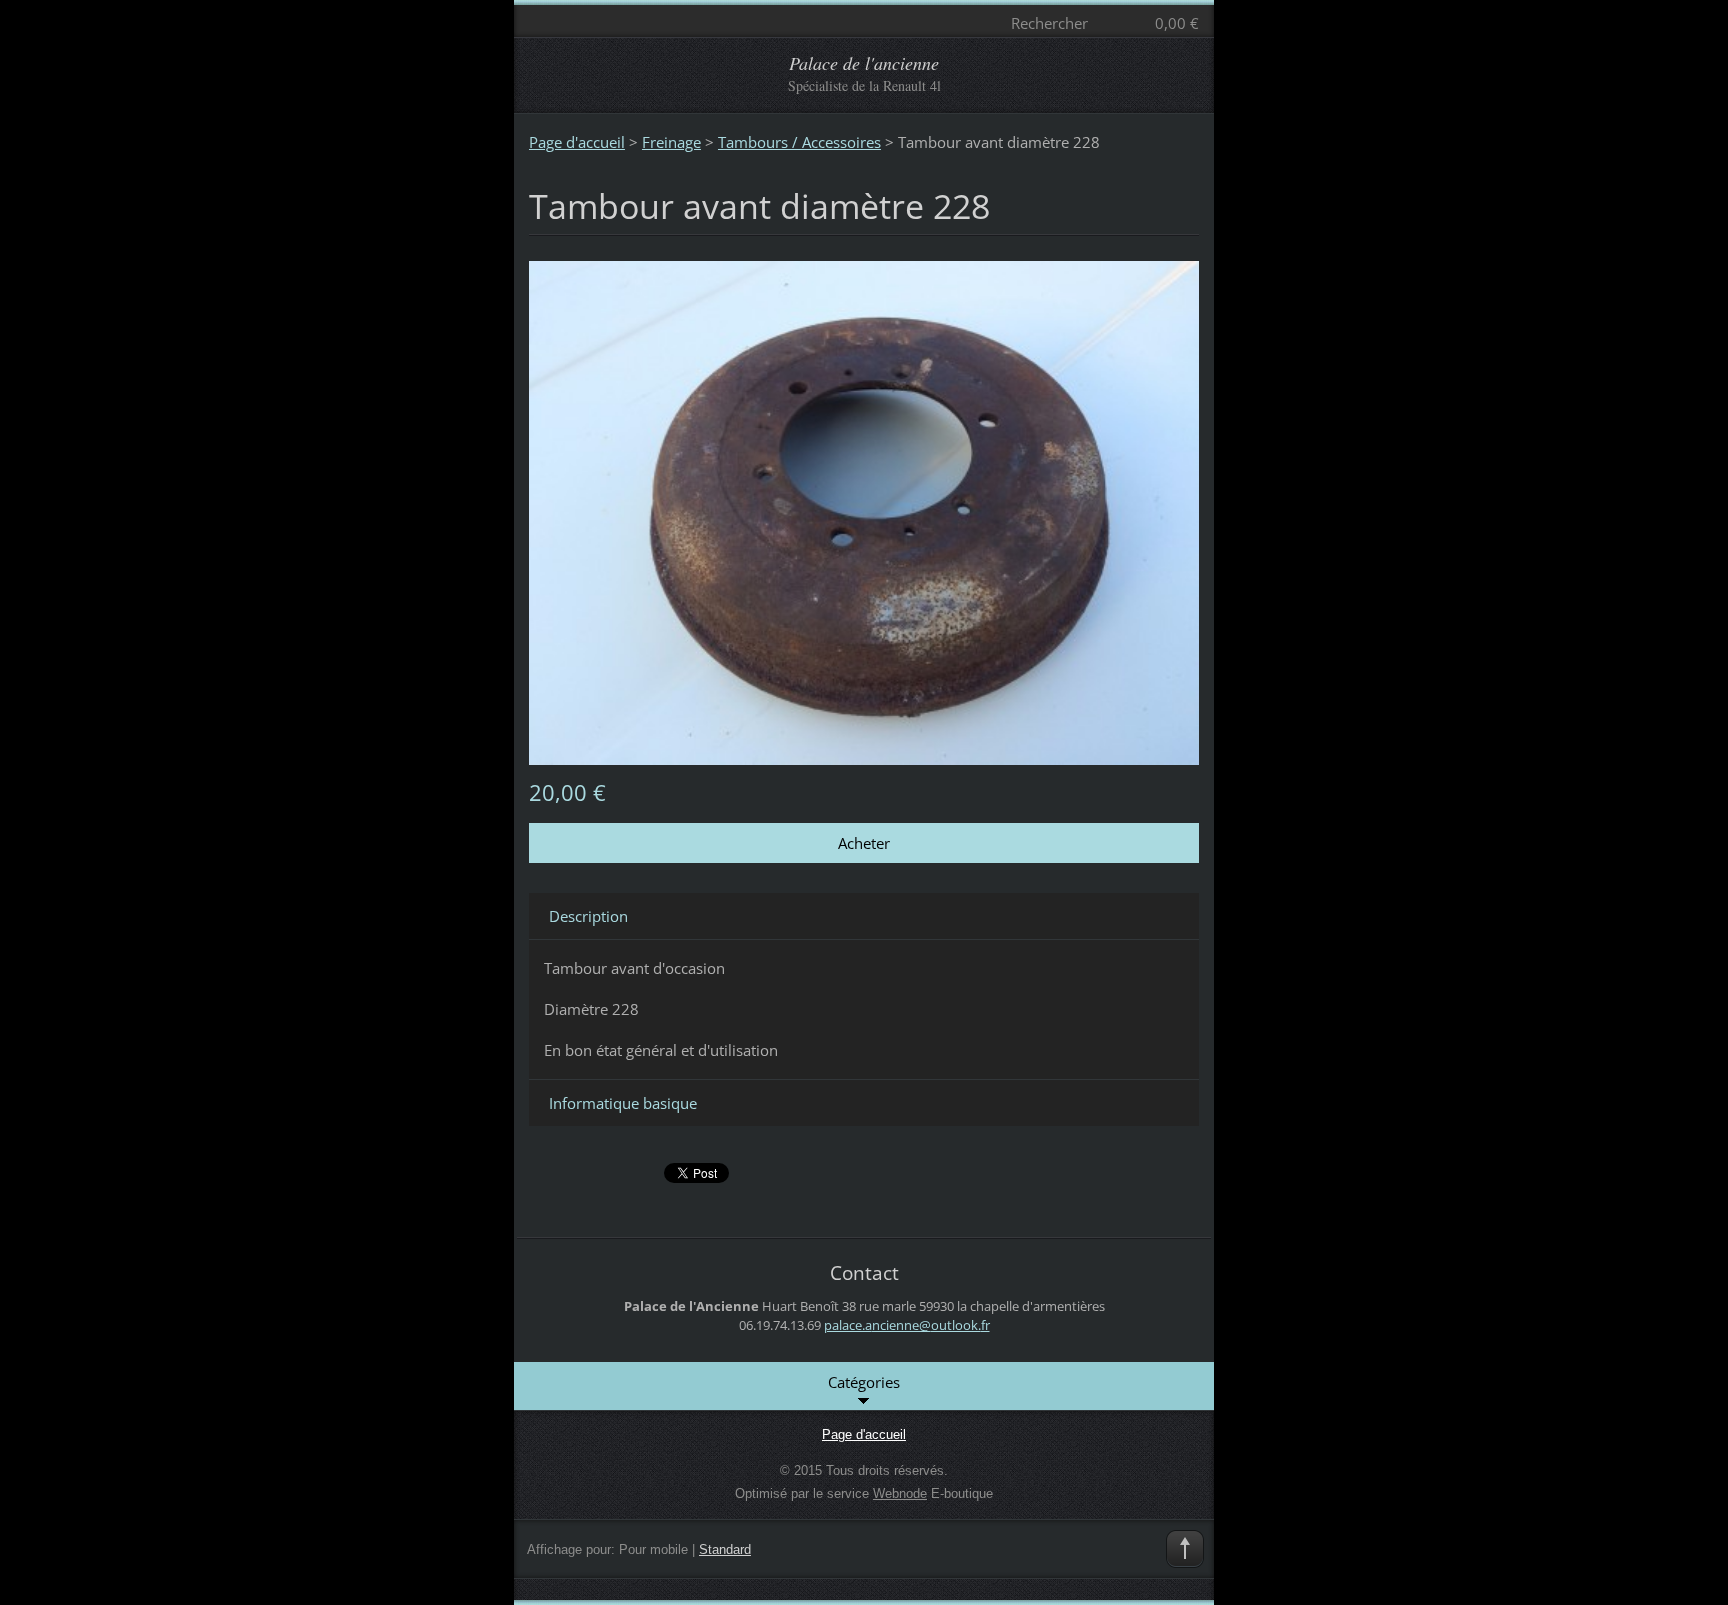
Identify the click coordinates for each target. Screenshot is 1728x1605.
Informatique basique (623, 1103)
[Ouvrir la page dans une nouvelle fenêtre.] (864, 511)
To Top (1185, 1549)
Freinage (671, 142)
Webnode (900, 1493)
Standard (725, 1549)
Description (588, 916)
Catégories (864, 1382)
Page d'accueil (577, 142)
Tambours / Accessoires (799, 142)
